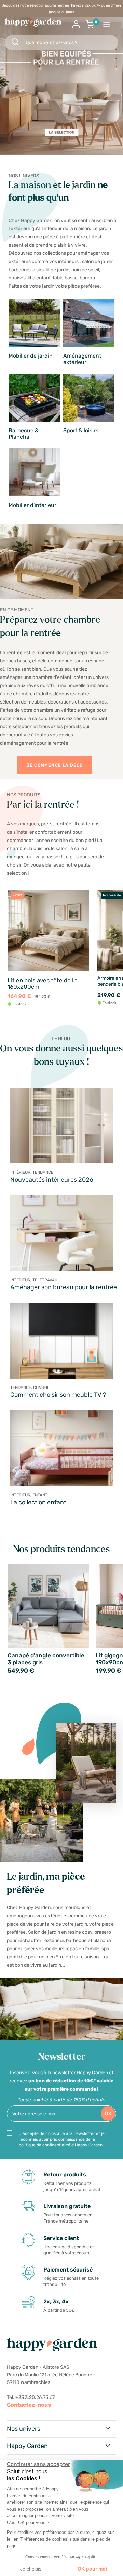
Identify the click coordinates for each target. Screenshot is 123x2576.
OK (108, 2113)
